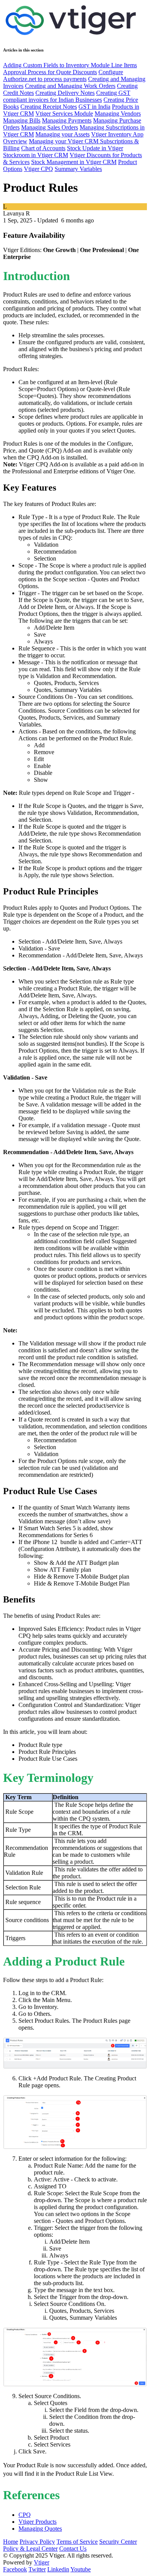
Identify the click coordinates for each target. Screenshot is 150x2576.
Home (11, 2542)
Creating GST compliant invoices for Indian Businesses (67, 96)
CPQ (25, 2515)
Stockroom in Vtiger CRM (36, 155)
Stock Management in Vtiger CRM (74, 162)
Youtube (81, 2569)
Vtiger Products (37, 2522)
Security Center (118, 2542)
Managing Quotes (40, 2529)
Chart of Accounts (43, 148)
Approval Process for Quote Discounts (50, 72)
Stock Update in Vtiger (95, 148)
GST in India (94, 107)
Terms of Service (77, 2542)
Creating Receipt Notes (49, 107)
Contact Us (73, 2549)
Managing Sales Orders (50, 127)
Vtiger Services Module (64, 114)
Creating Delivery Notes (65, 93)
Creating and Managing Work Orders (70, 86)
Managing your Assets (62, 134)
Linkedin (58, 2569)
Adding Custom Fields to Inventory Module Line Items (70, 65)
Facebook (15, 2569)
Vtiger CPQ (38, 169)
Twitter (37, 2569)
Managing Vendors (118, 114)
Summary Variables (78, 169)
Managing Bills (22, 120)
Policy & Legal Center (30, 2549)
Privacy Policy (37, 2542)
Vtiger (42, 2562)
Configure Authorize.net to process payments (63, 75)
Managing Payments (67, 120)
